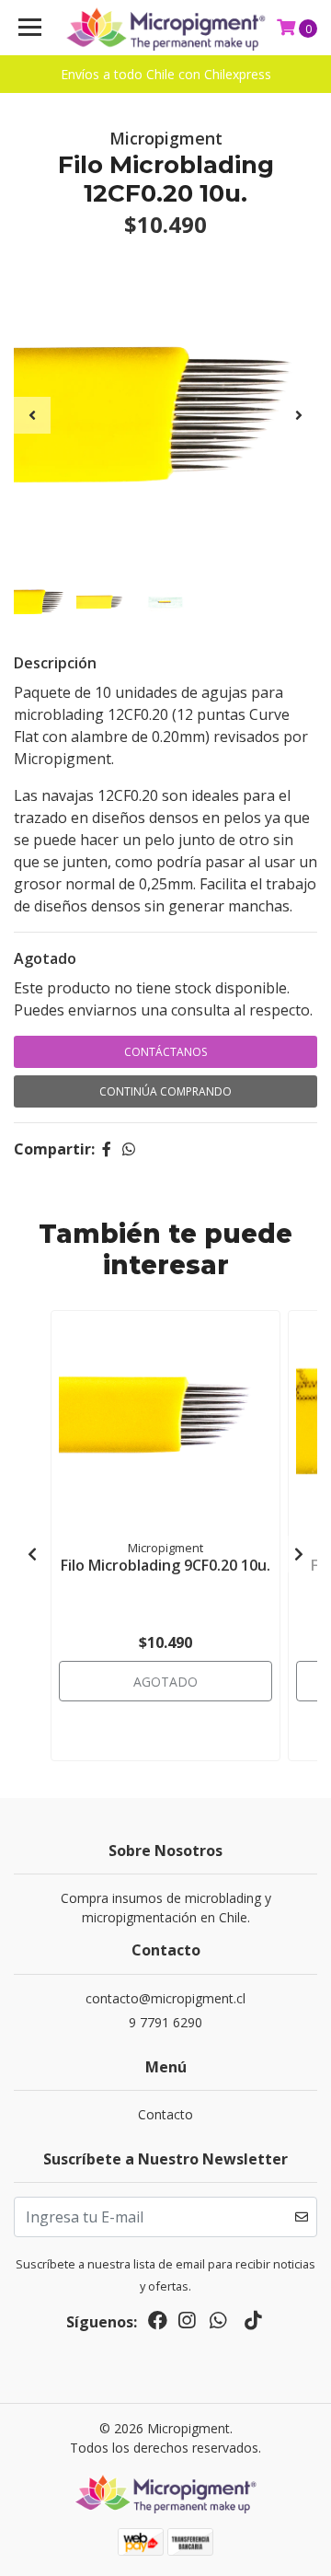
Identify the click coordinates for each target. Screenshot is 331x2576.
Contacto (165, 2114)
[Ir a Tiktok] (253, 2324)
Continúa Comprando (165, 1091)
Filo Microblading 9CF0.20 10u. (165, 1565)
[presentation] (32, 415)
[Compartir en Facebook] (107, 1149)
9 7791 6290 (165, 2022)
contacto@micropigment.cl (165, 1998)
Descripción (55, 663)
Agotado (45, 958)
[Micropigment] (165, 28)
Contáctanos (165, 1052)
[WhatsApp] (218, 2324)
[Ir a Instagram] (187, 2324)
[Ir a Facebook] (158, 2324)
